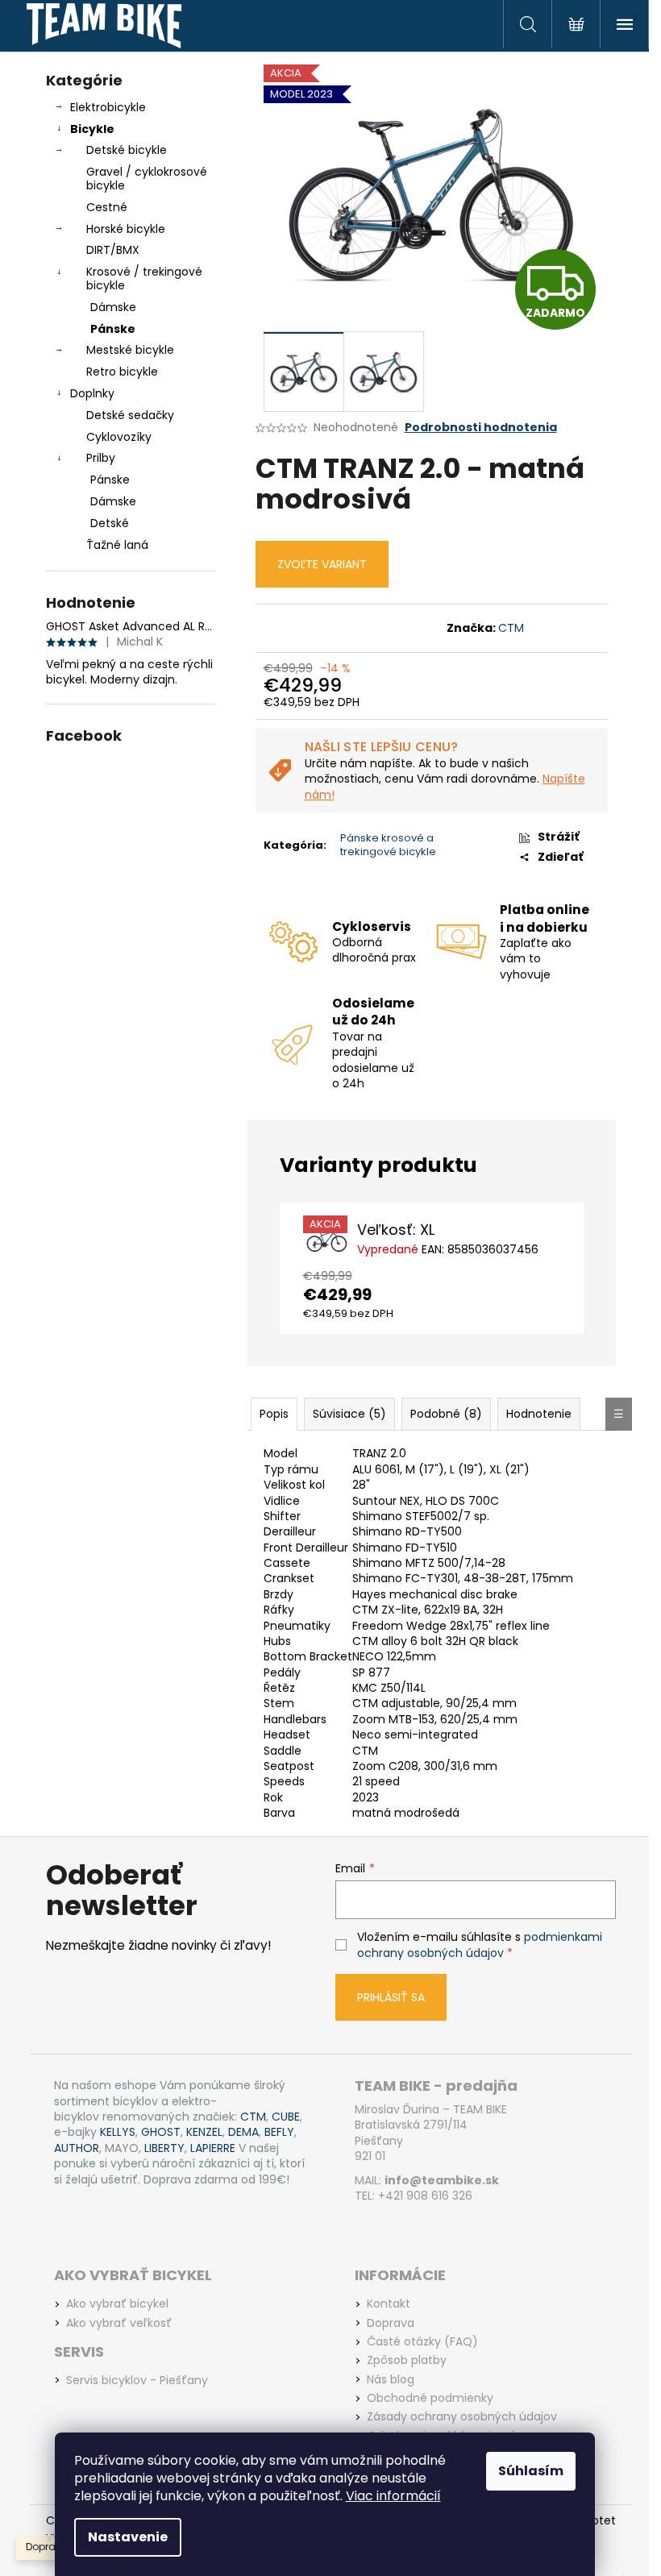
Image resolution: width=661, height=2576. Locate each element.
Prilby (101, 458)
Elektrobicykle (108, 107)
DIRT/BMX (113, 250)
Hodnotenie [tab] (539, 1414)
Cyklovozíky (119, 437)
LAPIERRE (213, 2148)
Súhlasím (531, 2471)
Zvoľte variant (322, 564)
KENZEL (204, 2132)
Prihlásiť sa (391, 1997)
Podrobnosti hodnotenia (481, 428)
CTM (511, 628)
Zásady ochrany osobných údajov (462, 2417)
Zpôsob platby (407, 2360)
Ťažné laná (117, 545)
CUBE (286, 2117)
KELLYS (118, 2132)
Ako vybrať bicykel (117, 2304)
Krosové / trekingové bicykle (144, 278)
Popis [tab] (274, 1414)
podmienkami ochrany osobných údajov (480, 1945)
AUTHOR (77, 2148)
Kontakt (389, 2304)
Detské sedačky (130, 415)
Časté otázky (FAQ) (422, 2342)
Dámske (113, 307)
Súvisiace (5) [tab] (349, 1414)
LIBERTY (164, 2148)
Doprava (391, 2323)
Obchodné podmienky (430, 2398)
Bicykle (92, 129)
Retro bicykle (122, 372)
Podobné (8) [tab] (446, 1414)
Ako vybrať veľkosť (119, 2323)
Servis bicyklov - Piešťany (137, 2381)
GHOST (161, 2132)
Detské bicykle (127, 150)
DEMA (243, 2132)
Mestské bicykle (130, 350)
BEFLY (279, 2132)
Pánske (113, 329)
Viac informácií (393, 2496)
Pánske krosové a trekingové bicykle (388, 845)
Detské (110, 523)
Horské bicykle (126, 229)
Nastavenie (128, 2537)
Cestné (107, 207)
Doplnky (92, 393)
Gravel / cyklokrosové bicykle (147, 179)
